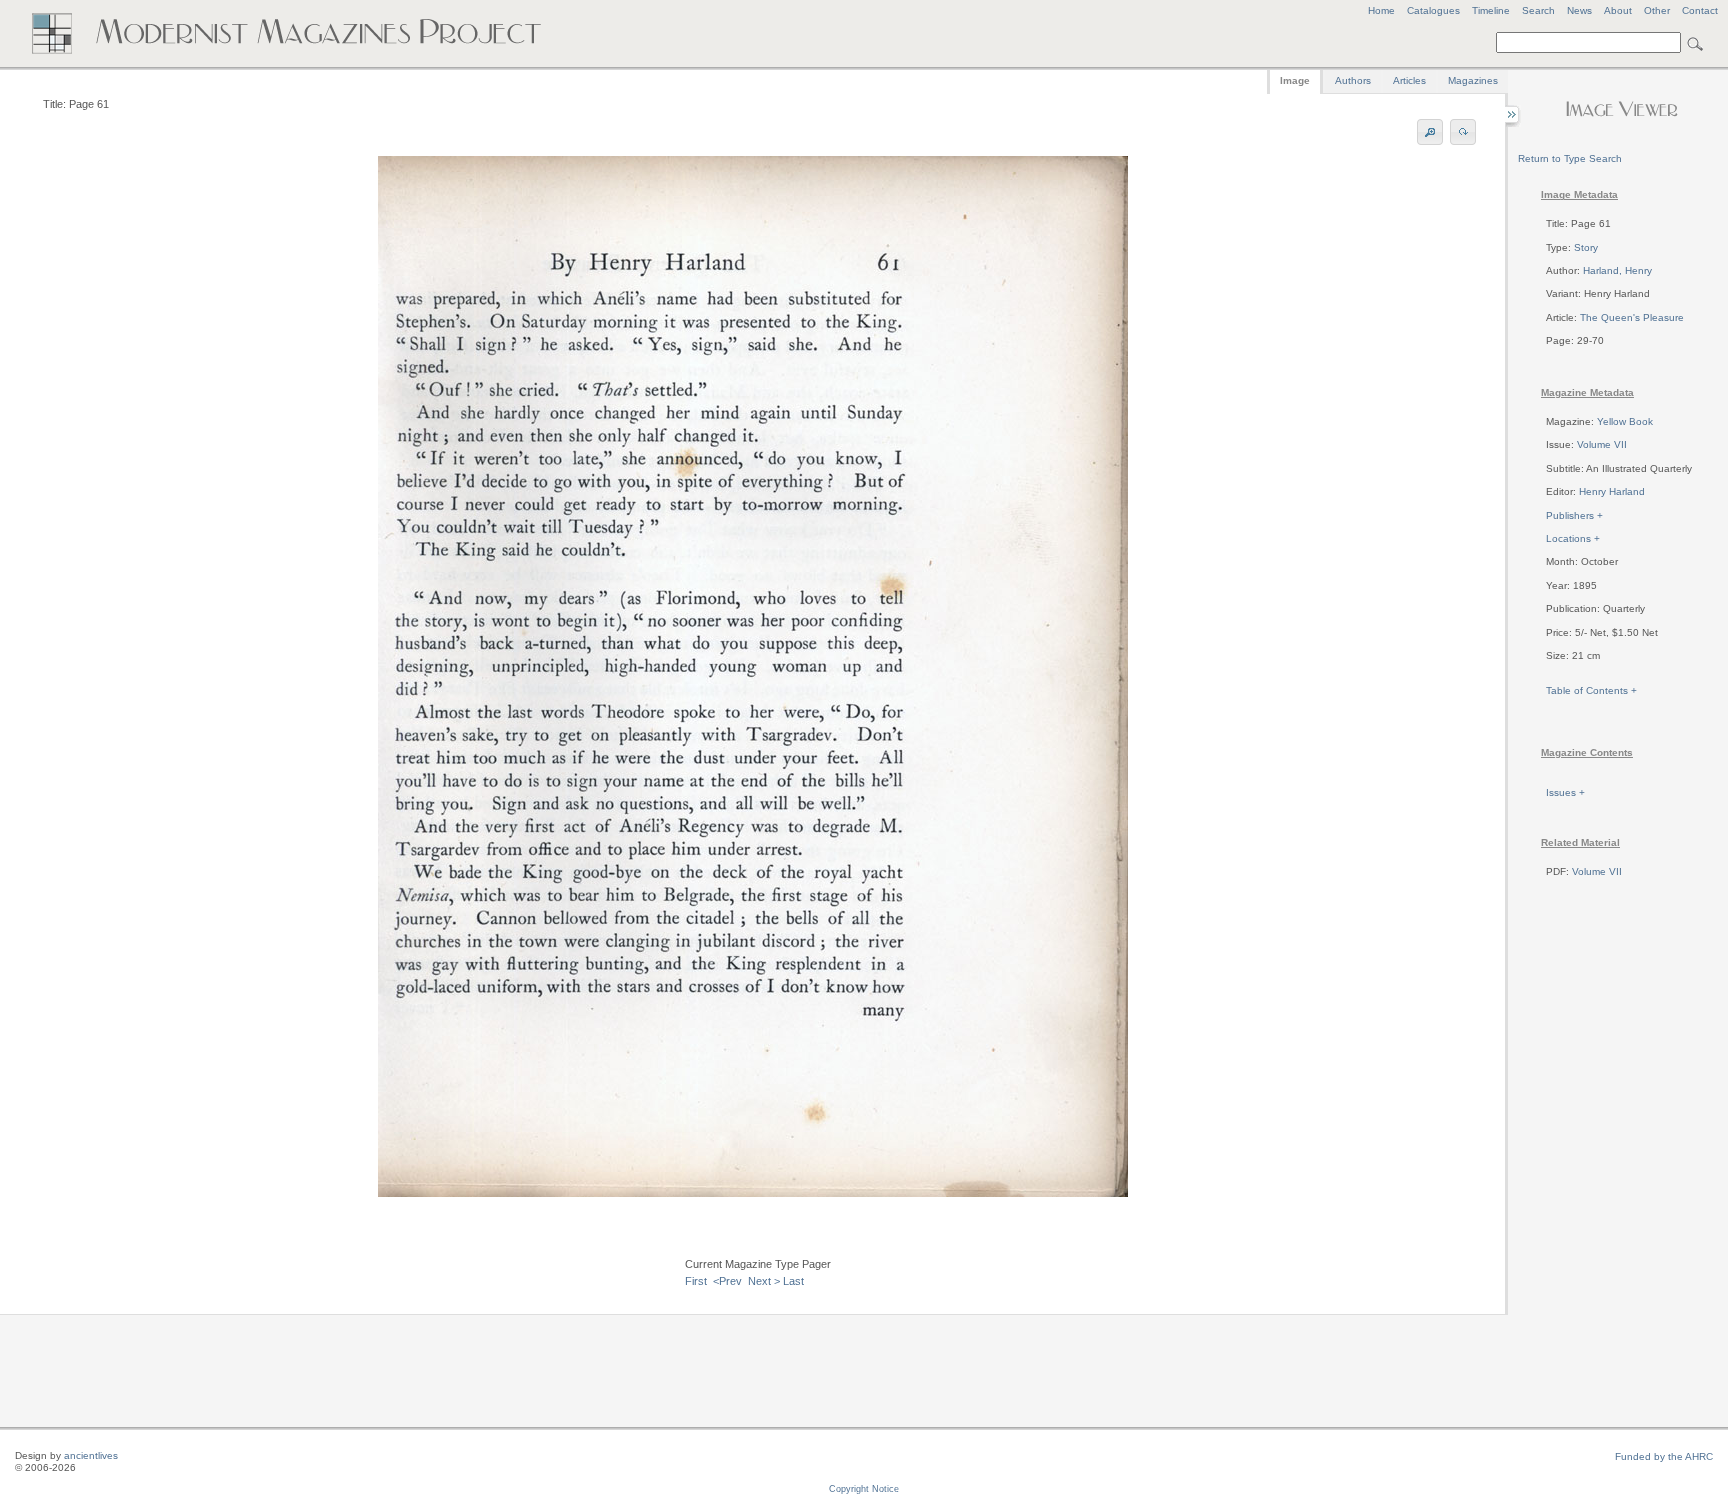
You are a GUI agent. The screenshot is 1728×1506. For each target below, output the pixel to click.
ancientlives (91, 1455)
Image (1295, 80)
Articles (1409, 80)
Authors (1353, 80)
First (696, 1281)
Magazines (1473, 80)
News (1579, 10)
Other (1657, 10)
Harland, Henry (1617, 270)
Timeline (1491, 10)
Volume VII (1602, 444)
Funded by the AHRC (1664, 1456)
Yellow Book (1625, 421)
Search (1538, 10)
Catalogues (1433, 10)
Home (1381, 10)
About (1618, 10)
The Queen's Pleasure (1632, 317)
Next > (764, 1281)
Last (793, 1281)
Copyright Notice (864, 1489)
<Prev (727, 1281)
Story (1586, 247)
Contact (1700, 10)
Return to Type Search (1570, 158)
